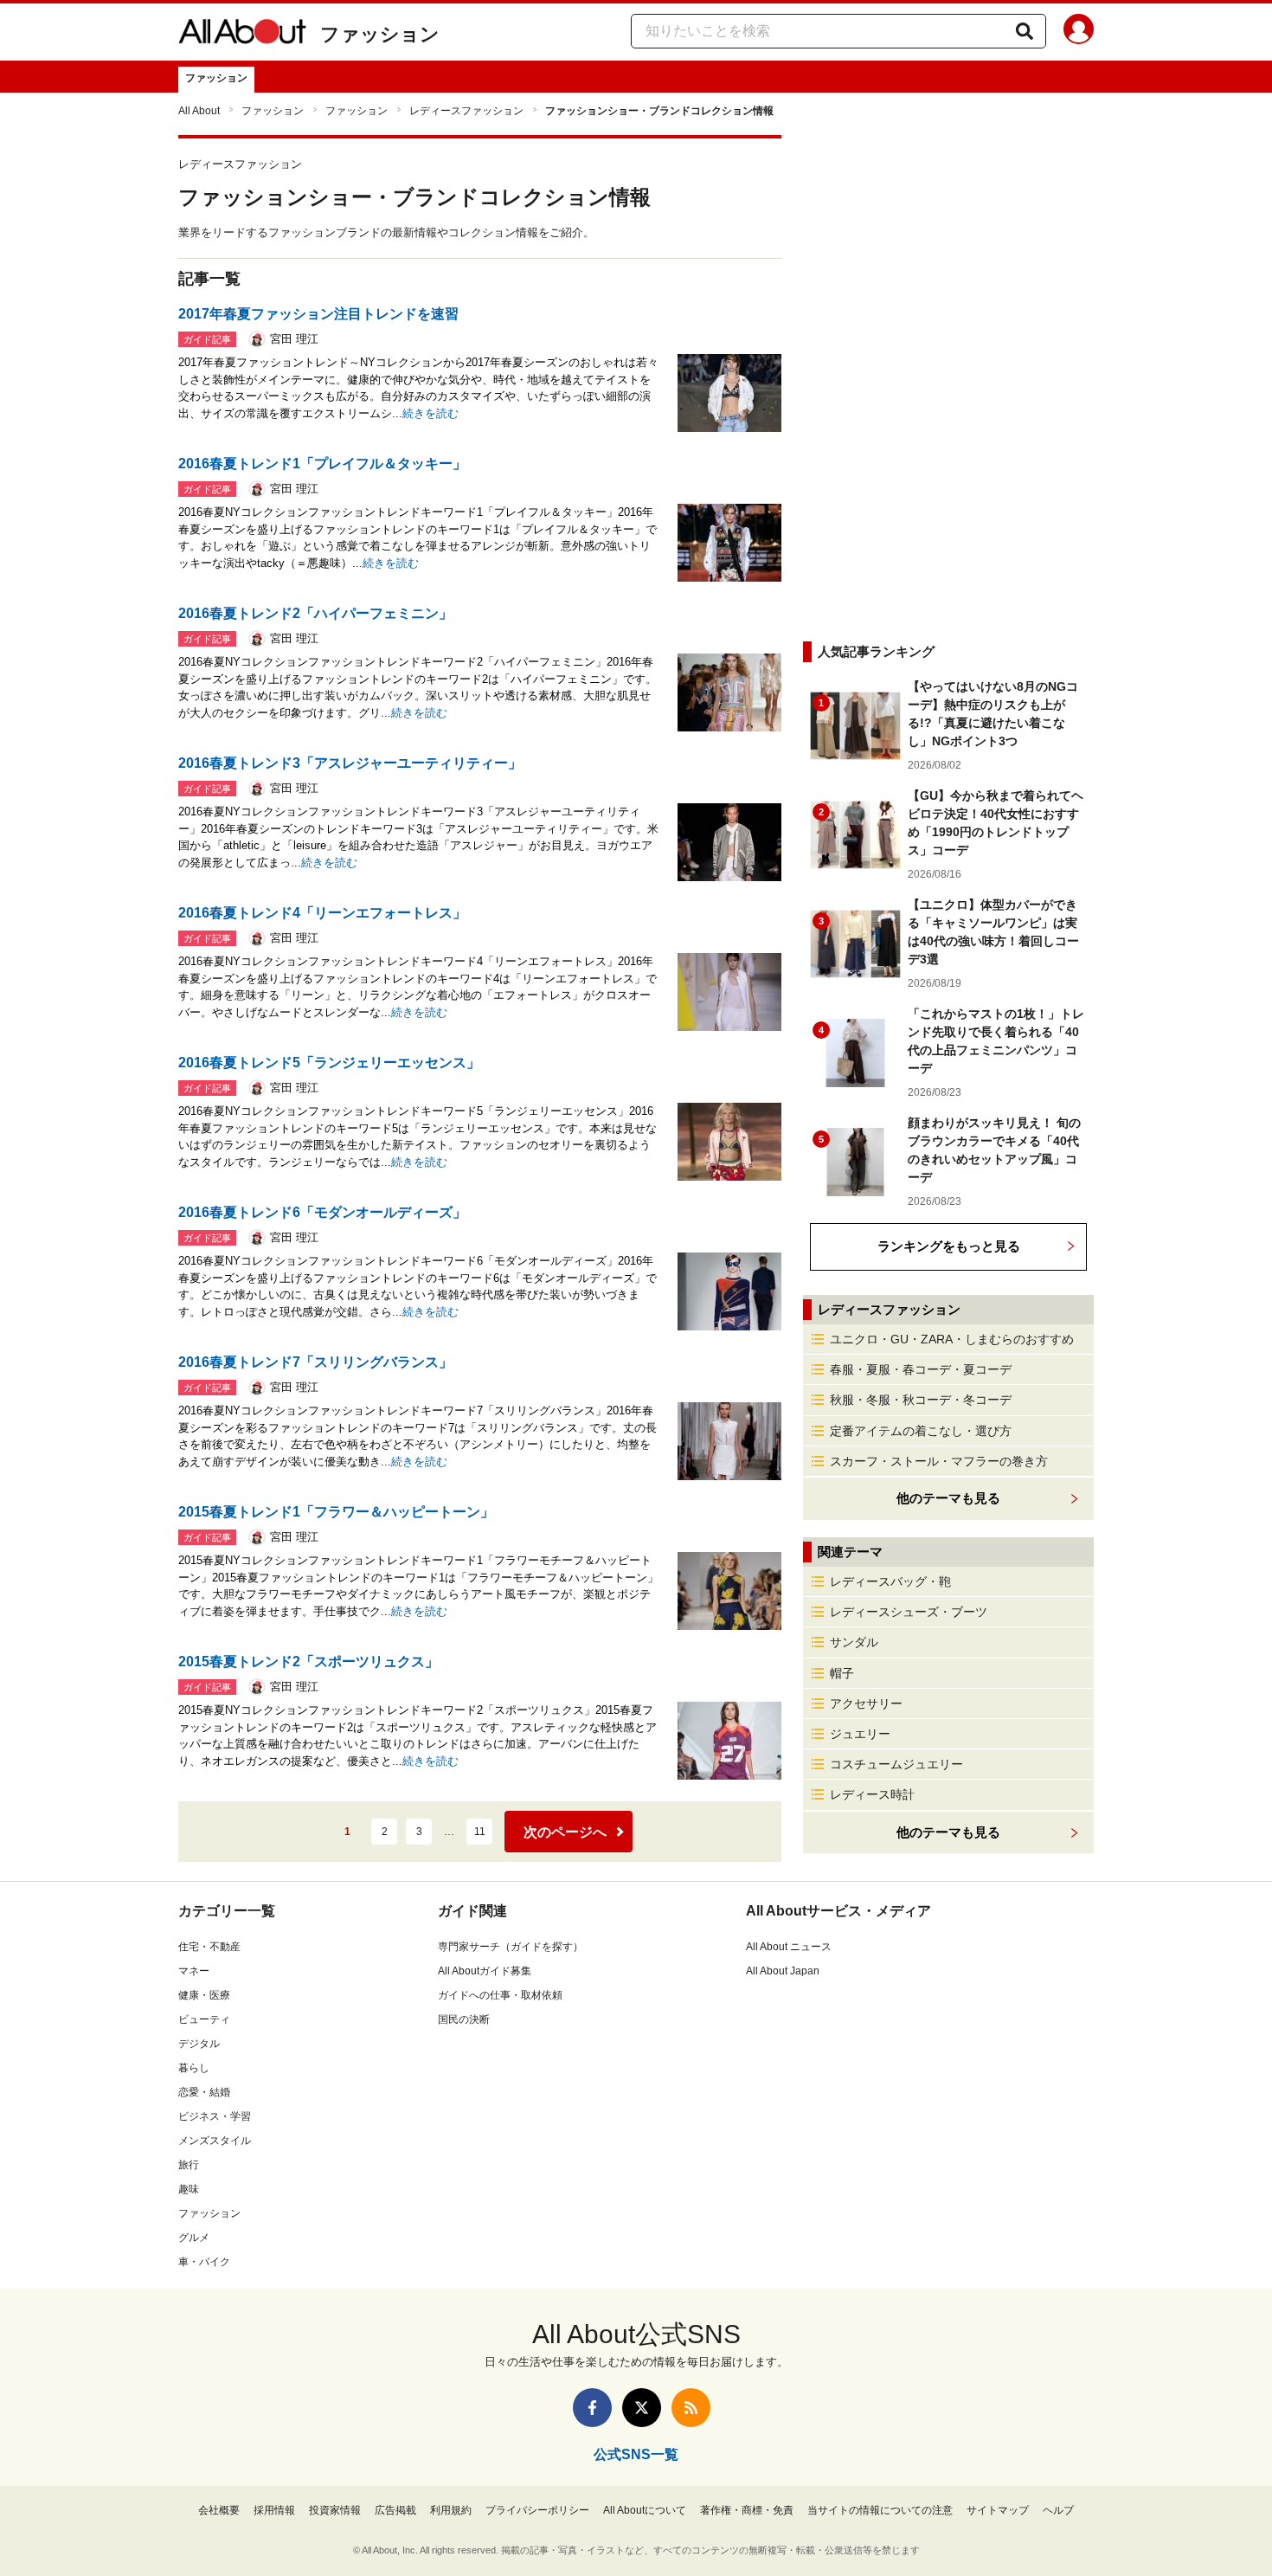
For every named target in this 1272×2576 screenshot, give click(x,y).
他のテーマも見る (948, 1832)
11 (480, 1832)
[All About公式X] (642, 2408)
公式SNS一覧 (636, 2454)
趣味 (189, 2189)
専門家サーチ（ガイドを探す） (511, 1947)
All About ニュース (789, 1947)
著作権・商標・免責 (747, 2510)
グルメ (194, 2238)
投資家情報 (335, 2510)
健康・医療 (204, 1995)
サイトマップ (998, 2510)
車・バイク (204, 2262)
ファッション (380, 34)
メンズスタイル (215, 2141)
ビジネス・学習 (215, 2116)
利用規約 (451, 2510)
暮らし (194, 2068)
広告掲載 (395, 2510)
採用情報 (274, 2510)
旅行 (189, 2165)
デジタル (199, 2044)
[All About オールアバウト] (242, 35)
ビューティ (204, 2019)
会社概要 (219, 2510)
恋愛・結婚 (204, 2092)
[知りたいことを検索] (1025, 31)
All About (199, 111)
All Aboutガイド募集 (485, 1971)
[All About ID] (1079, 32)
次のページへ (565, 1832)
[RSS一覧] (691, 2408)
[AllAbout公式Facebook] (592, 2408)
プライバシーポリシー (537, 2510)
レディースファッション (466, 111)
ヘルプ (1058, 2510)
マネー (194, 1971)
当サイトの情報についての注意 (880, 2510)
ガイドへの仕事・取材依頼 (500, 1995)
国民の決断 (464, 2019)
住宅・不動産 (209, 1947)
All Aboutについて (645, 2510)
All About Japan (783, 1971)
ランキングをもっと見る (949, 1246)
